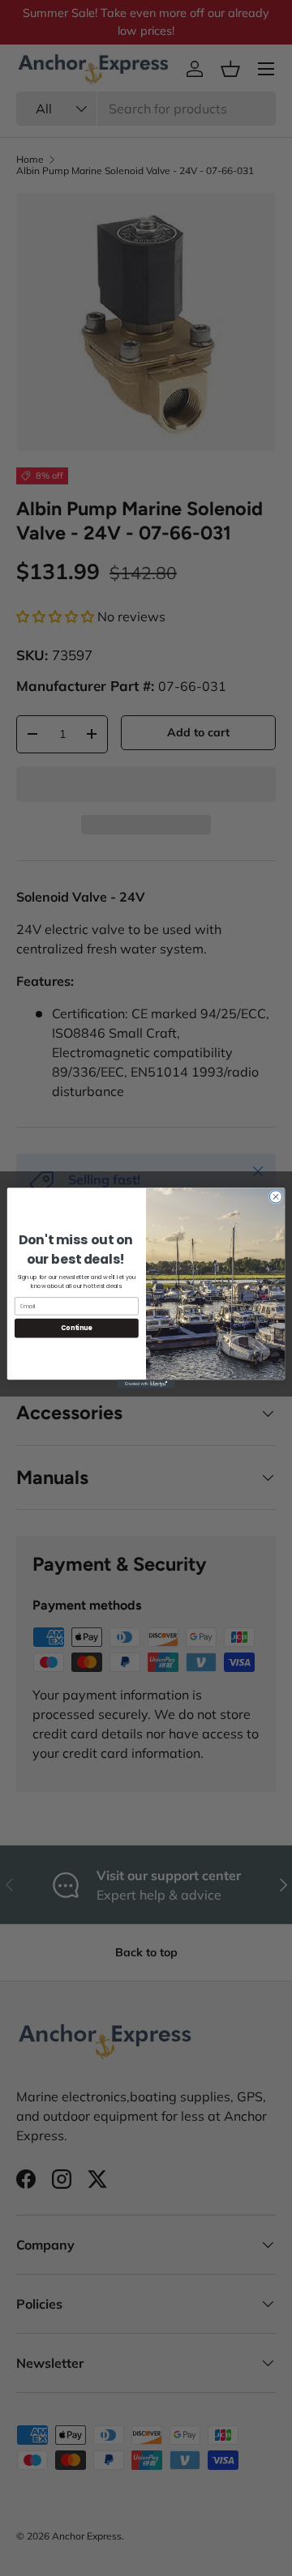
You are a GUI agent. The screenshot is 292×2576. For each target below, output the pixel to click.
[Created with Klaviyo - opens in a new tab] (146, 1384)
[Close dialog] (275, 1197)
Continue (76, 1328)
